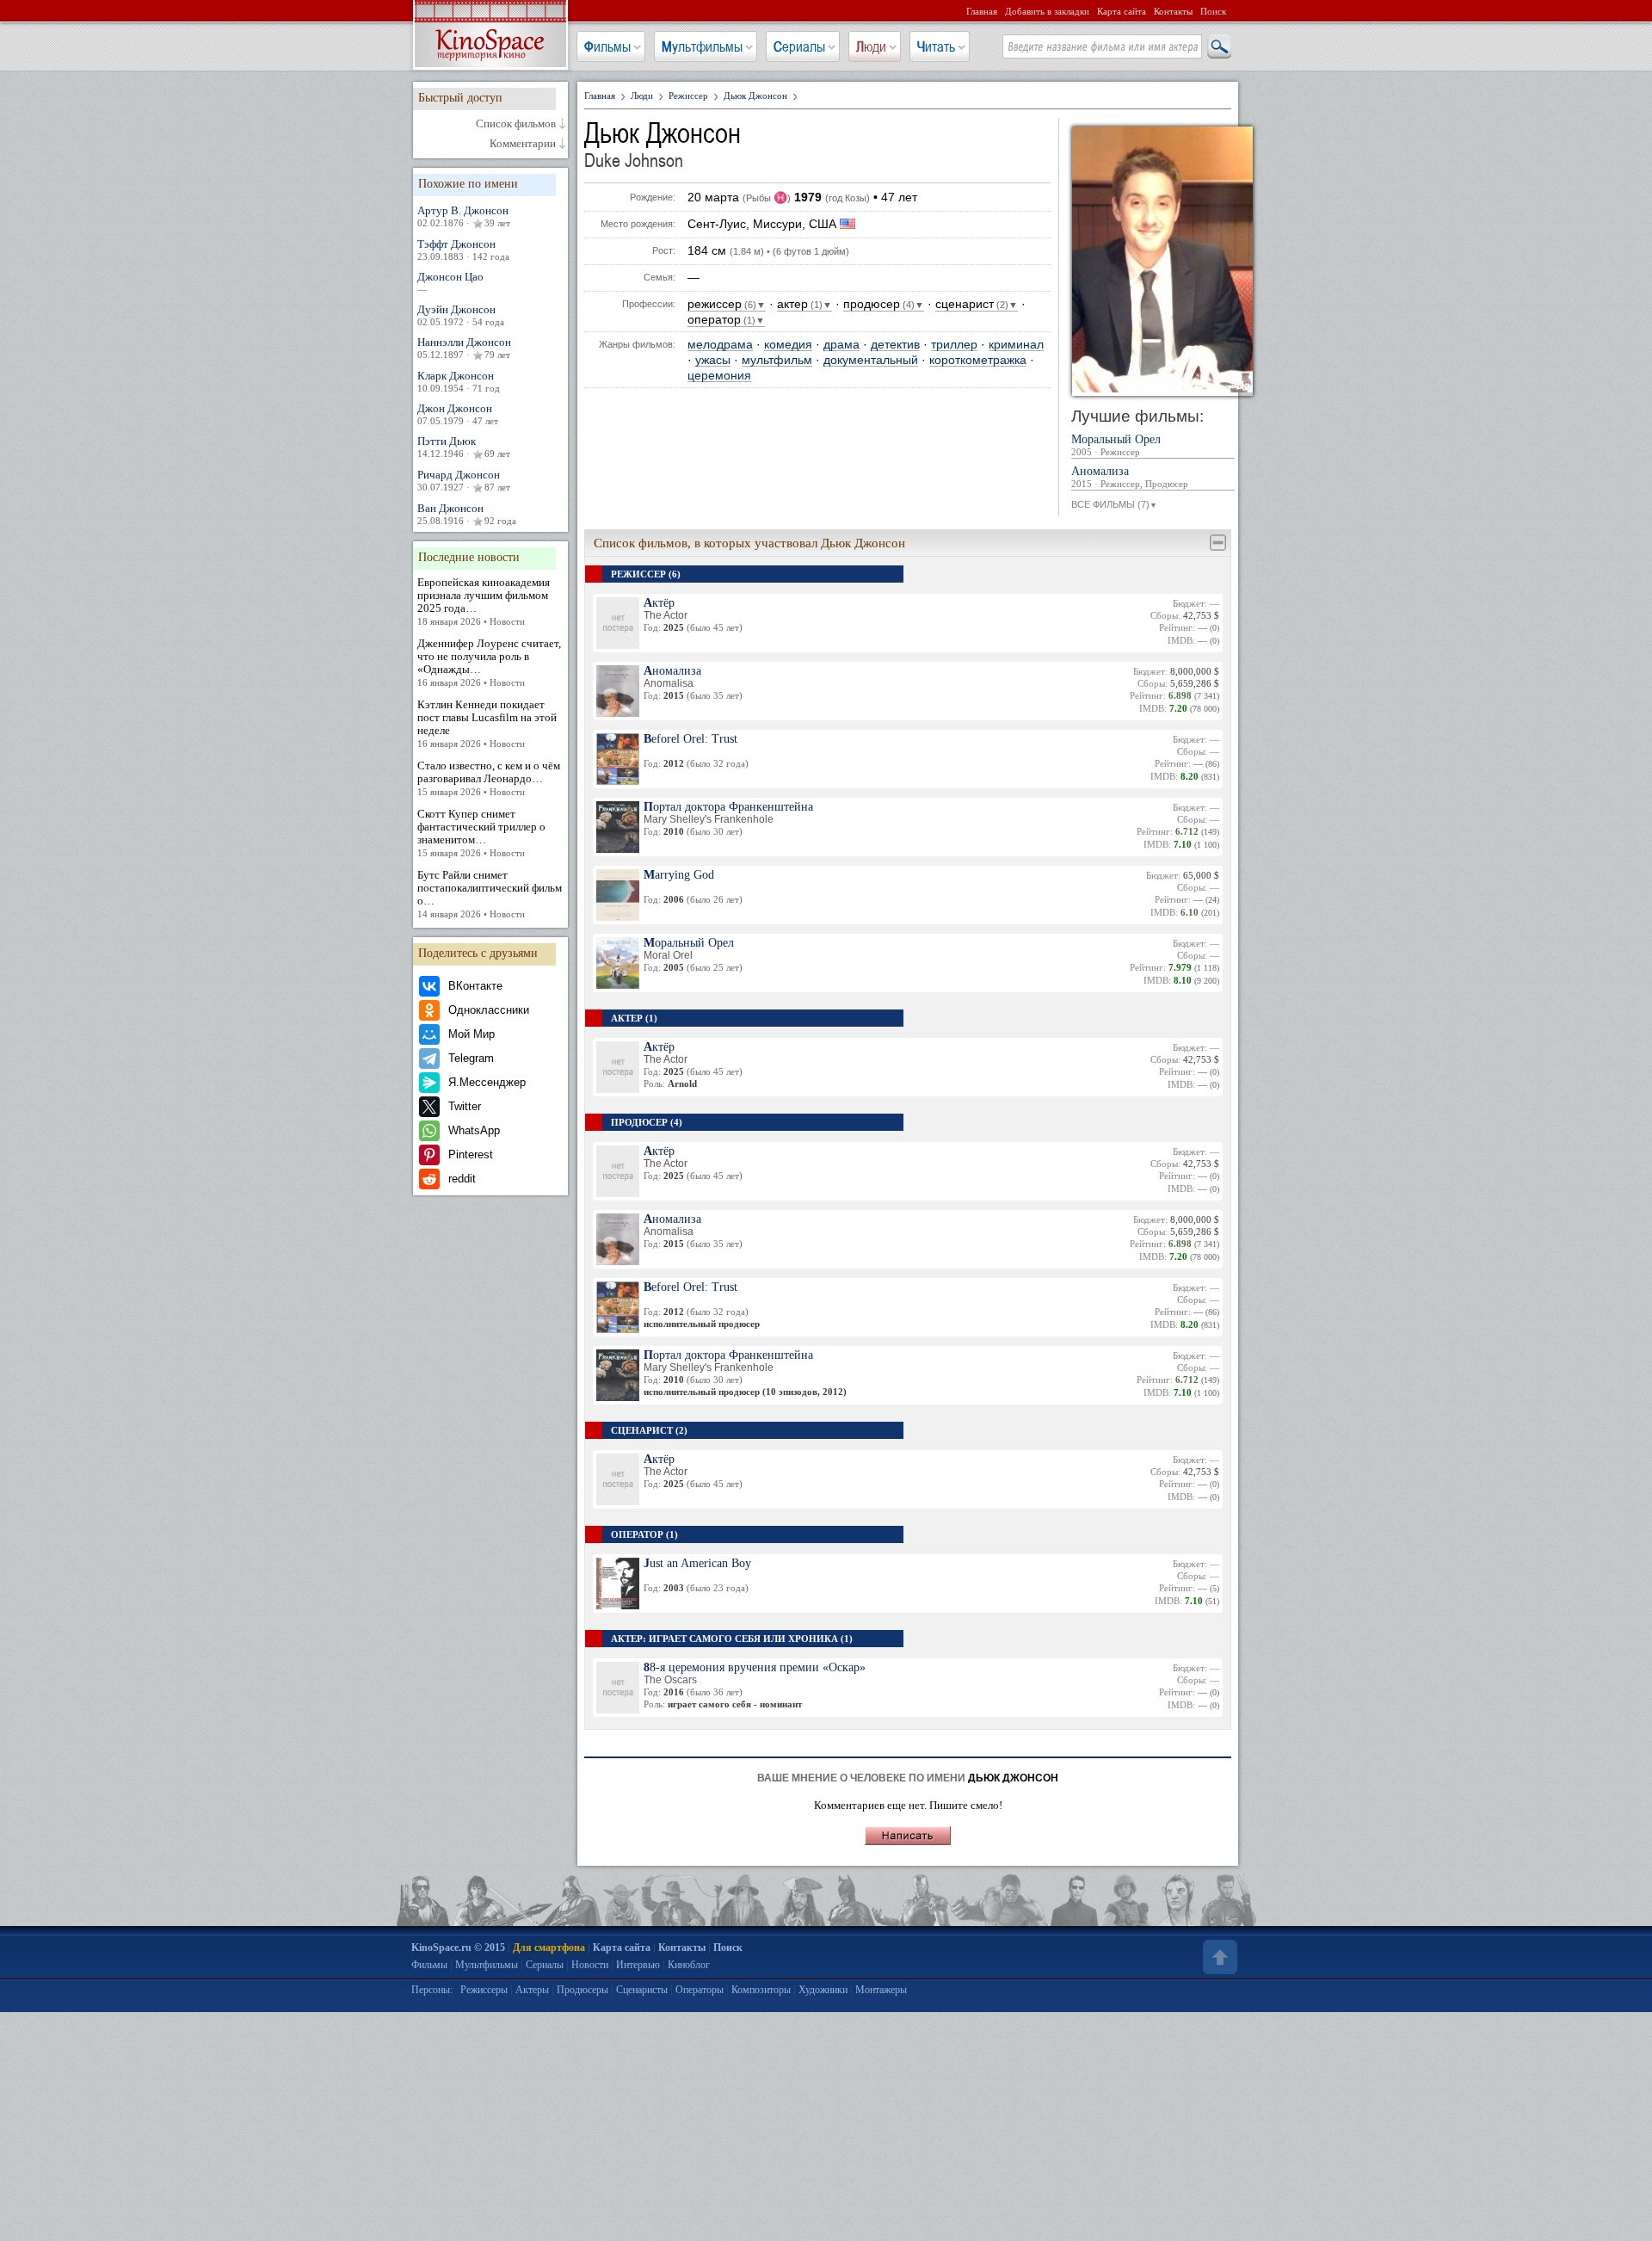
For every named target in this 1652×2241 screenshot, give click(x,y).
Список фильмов (516, 124)
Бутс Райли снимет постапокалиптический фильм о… (490, 894)
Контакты (1173, 11)
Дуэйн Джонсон (461, 315)
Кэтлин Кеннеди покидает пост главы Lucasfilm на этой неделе (487, 723)
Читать (936, 46)
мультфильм (777, 360)
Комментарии (523, 144)
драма (841, 345)
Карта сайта (1122, 11)
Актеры (532, 1990)
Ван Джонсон (467, 514)
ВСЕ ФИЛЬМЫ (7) (1114, 504)
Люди (871, 46)
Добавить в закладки (1047, 11)
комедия (788, 345)
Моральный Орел (1116, 445)
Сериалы (799, 46)
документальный (871, 360)
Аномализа (1130, 477)
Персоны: (432, 1990)
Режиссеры (484, 1990)
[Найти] (1218, 47)
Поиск (1213, 11)
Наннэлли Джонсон (464, 348)
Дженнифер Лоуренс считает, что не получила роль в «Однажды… (489, 662)
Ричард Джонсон (464, 480)
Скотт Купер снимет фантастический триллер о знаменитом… (481, 833)
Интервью (638, 1965)
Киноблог (689, 1965)
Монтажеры (881, 1990)
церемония (719, 376)
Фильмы (607, 46)
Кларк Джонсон (459, 381)
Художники (823, 1990)
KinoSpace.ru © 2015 (458, 1948)
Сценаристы (642, 1990)
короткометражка (978, 360)
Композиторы (761, 1990)
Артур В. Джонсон (464, 216)
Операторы (700, 1990)
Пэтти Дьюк (464, 447)
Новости (590, 1965)
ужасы (713, 360)
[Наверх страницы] (1218, 1957)
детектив (895, 345)
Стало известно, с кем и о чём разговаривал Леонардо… (489, 778)
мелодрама (720, 345)
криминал (1016, 345)
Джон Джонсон (458, 414)
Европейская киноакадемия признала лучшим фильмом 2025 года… (484, 601)
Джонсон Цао (450, 282)
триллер (954, 345)
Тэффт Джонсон (463, 250)
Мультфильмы (702, 46)
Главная (982, 11)
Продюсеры (583, 1990)
